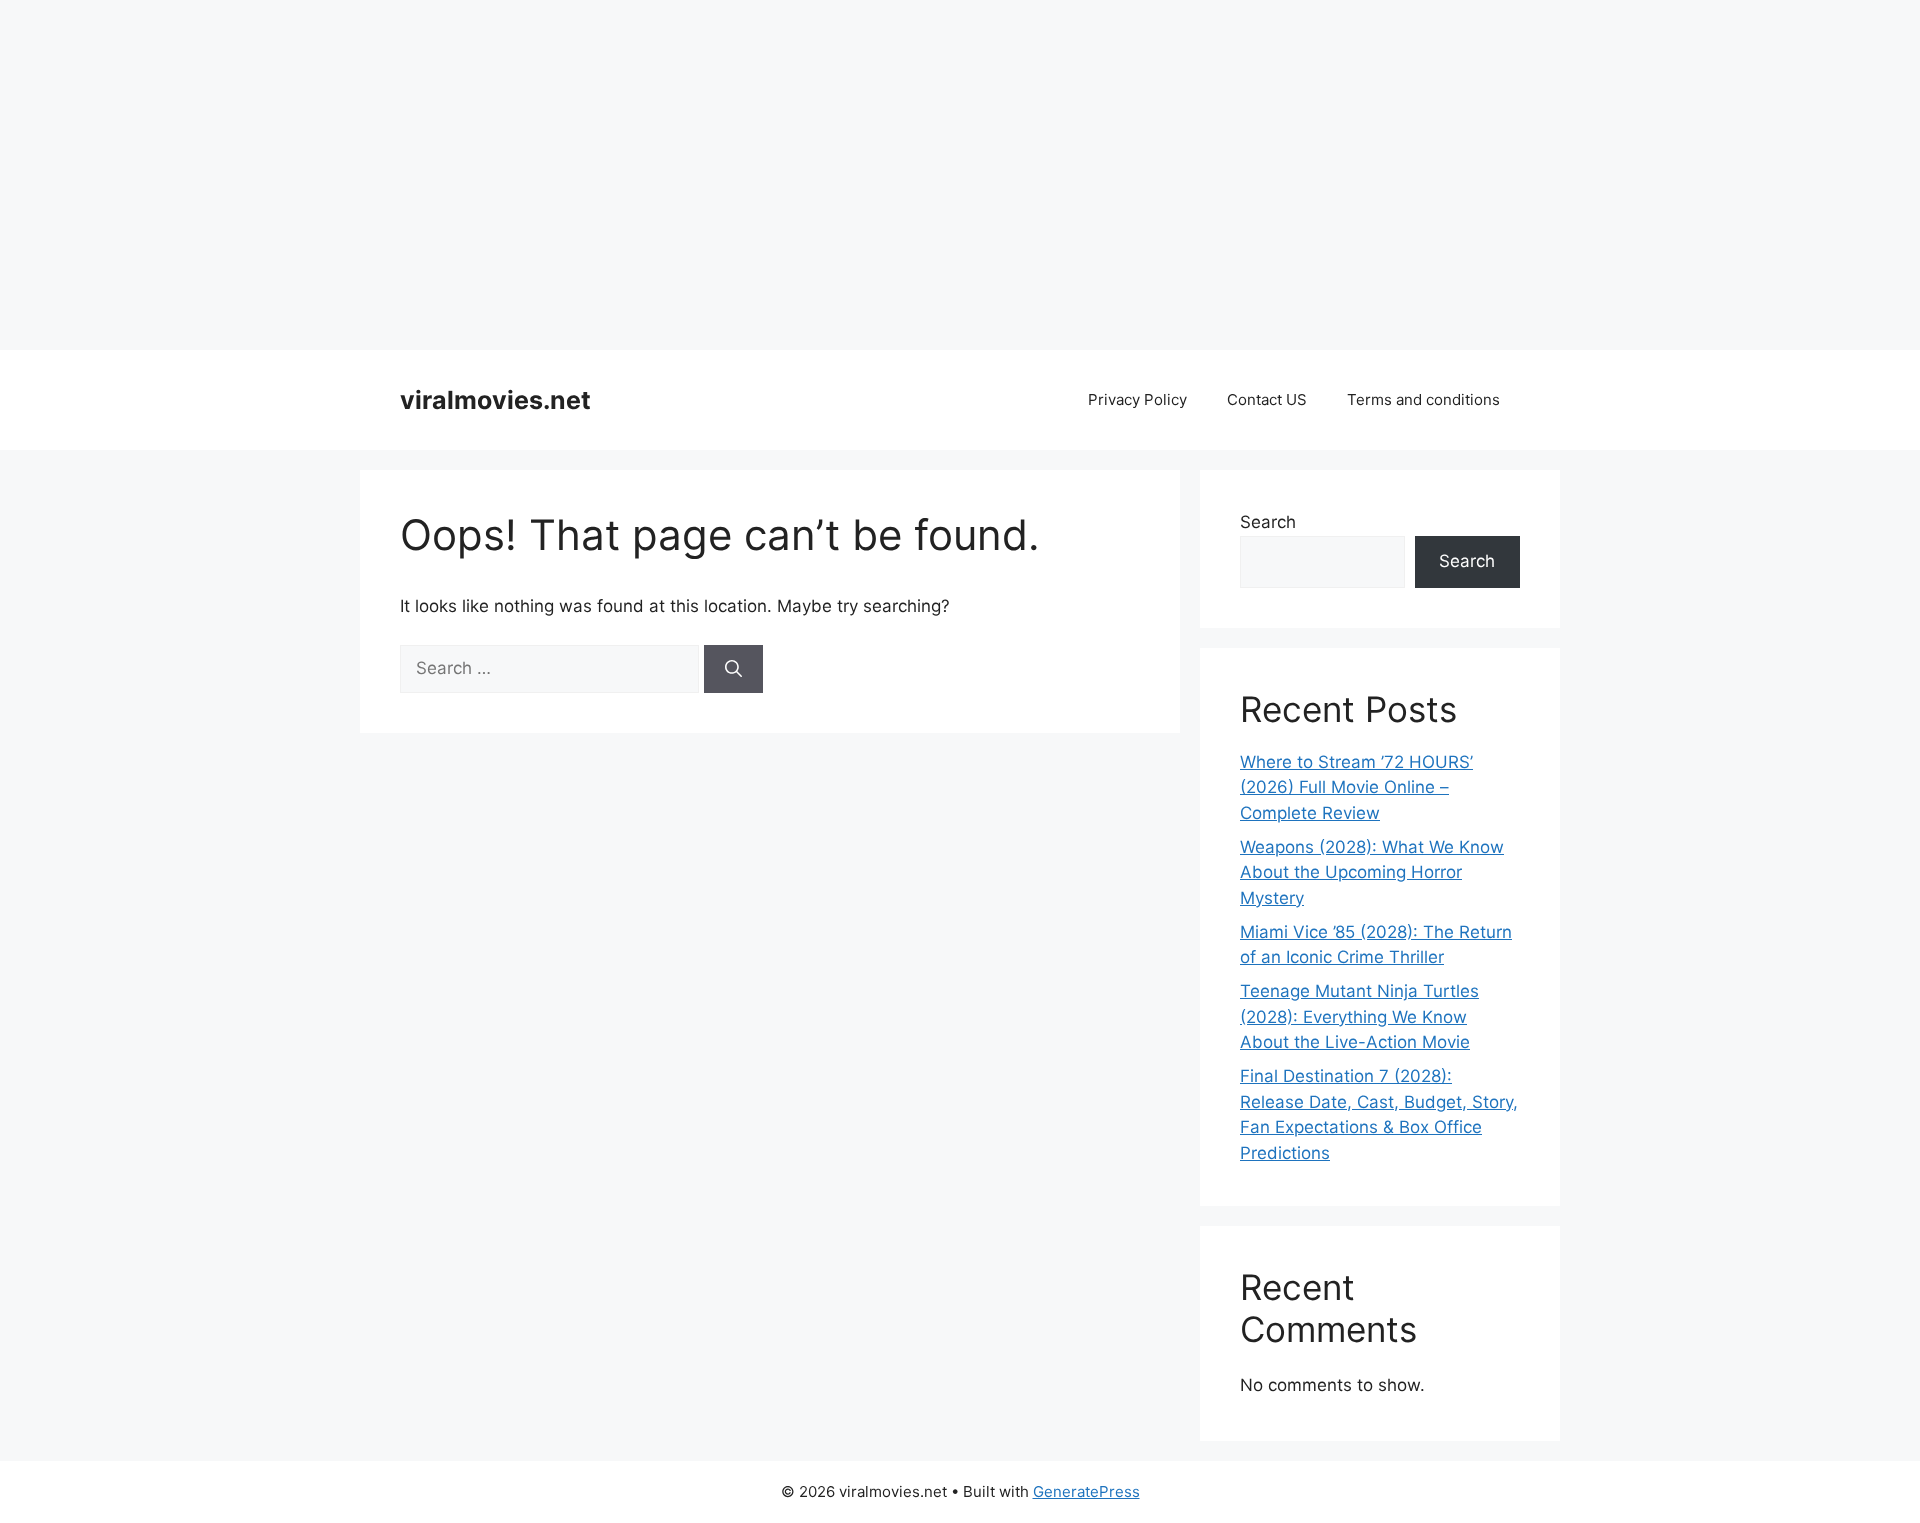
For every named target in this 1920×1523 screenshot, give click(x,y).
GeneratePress (1086, 1491)
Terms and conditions (1423, 399)
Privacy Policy (1137, 399)
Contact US (1267, 399)
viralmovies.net (495, 400)
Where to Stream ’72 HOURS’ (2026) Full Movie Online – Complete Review (1356, 787)
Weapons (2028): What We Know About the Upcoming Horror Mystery (1372, 872)
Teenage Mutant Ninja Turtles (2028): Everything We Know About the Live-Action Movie (1359, 1016)
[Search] (733, 669)
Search (1268, 522)
